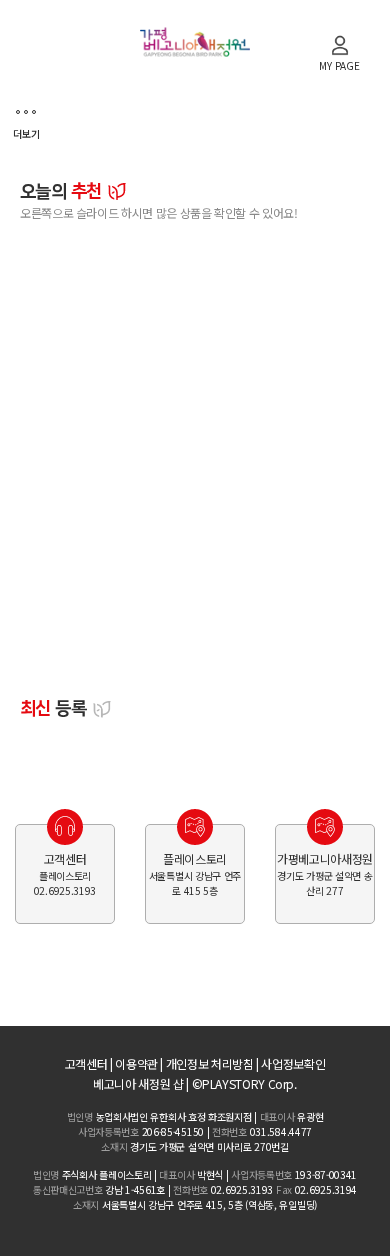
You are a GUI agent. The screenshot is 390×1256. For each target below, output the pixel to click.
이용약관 (136, 1063)
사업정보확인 (293, 1063)
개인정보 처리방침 (210, 1063)
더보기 (26, 133)
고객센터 (86, 1063)
